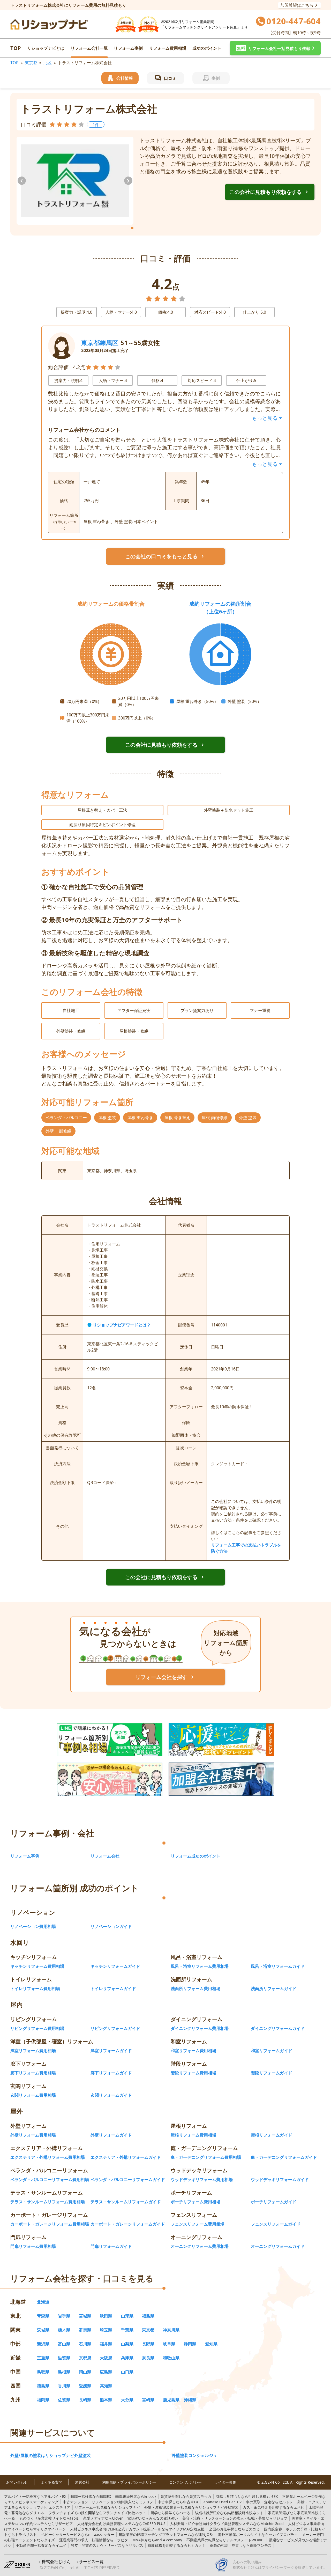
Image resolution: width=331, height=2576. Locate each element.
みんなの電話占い (153, 2518)
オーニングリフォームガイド (278, 2246)
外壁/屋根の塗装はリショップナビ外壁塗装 (51, 2455)
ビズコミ (234, 2529)
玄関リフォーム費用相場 (33, 2095)
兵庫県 (127, 2358)
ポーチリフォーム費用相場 (195, 2202)
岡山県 (85, 2372)
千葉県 (127, 2330)
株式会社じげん (56, 2562)
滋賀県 (64, 2358)
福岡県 (43, 2400)
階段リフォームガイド (272, 2073)
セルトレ (269, 2502)
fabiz (49, 2518)
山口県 (127, 2372)
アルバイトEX (35, 2496)
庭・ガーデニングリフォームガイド (284, 2157)
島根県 (64, 2372)
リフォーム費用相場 (168, 48)
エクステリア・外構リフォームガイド (126, 2157)
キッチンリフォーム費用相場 (37, 1966)
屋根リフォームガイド (272, 2135)
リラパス (107, 2545)
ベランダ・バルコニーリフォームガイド (128, 2179)
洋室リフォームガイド (111, 2051)
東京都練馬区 (100, 343)
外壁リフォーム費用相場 (33, 2135)
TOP (16, 48)
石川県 (85, 2344)
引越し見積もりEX (247, 2496)
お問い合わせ (17, 2482)
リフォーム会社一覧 (89, 48)
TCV (222, 2502)
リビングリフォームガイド (115, 2028)
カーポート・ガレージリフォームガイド (128, 2224)
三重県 (43, 2358)
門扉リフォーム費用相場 (33, 2246)
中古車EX (178, 2502)
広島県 (106, 2372)
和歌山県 (171, 2358)
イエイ (41, 2545)
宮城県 (85, 2316)
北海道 (43, 2302)
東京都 (31, 63)
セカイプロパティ (258, 2534)
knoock (136, 2496)
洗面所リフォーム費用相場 (195, 1988)
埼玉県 (106, 2330)
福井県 (106, 2344)
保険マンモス (241, 2545)
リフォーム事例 (128, 48)
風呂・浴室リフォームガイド (278, 1966)
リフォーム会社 (105, 1856)
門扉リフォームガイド (111, 2246)
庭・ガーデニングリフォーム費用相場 (206, 2157)
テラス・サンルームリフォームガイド (126, 2202)
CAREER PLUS (121, 2524)
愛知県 (211, 2344)
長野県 (148, 2344)
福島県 (148, 2316)
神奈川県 (171, 2330)
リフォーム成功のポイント (195, 1856)
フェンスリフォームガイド (276, 2224)
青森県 (43, 2316)
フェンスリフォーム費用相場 (198, 2224)
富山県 (64, 2344)
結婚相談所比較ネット (229, 2513)
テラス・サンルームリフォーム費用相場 (48, 2202)
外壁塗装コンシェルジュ (194, 2455)
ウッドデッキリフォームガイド (280, 2179)
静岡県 (190, 2344)
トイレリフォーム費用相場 (35, 1988)
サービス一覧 (91, 2562)
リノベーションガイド (111, 1926)
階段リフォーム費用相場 (193, 2073)
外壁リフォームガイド (111, 2135)
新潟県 (43, 2344)
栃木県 (64, 2330)
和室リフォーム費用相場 (193, 2051)
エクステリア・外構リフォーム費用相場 (48, 2157)
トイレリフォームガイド (113, 1988)
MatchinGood (227, 2524)
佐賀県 (64, 2400)
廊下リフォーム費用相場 (33, 2073)
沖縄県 (190, 2400)
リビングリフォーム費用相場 (37, 2028)
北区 (48, 63)
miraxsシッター (78, 2534)
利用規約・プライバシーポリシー (129, 2482)
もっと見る (265, 418)
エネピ (274, 2507)
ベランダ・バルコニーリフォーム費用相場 (50, 2179)
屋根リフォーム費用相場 (193, 2135)
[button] (275, 48)
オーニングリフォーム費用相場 (200, 2246)
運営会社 (82, 2482)
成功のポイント (207, 48)
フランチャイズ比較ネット (97, 2513)
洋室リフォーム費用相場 (33, 2051)
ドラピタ (94, 2540)
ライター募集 (225, 2482)
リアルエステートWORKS (225, 2540)
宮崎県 (148, 2400)
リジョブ (235, 2518)
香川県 (64, 2386)
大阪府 (106, 2358)
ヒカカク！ (177, 2545)
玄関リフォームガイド (111, 2095)
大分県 (127, 2400)
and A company (157, 2540)
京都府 (85, 2358)
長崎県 (85, 2400)
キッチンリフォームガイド (115, 1966)
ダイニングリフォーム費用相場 (200, 2028)
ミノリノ (108, 2502)
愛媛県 (85, 2386)
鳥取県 (43, 2372)
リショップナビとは (46, 48)
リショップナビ (107, 2507)
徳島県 (43, 2386)
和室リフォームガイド (272, 2051)
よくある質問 (51, 2482)
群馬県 (85, 2330)
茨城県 (43, 2330)
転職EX (91, 2496)
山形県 (127, 2316)
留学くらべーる (170, 2513)
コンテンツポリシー (185, 2482)
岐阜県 (169, 2344)
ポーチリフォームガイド (274, 2202)
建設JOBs (166, 2534)
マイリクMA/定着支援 (137, 2529)
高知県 (106, 2386)
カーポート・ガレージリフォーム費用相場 (50, 2224)
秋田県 (106, 2316)
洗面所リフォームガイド (274, 1988)
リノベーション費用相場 (33, 1926)
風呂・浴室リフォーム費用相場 (200, 1966)
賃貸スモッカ (186, 2496)
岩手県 (64, 2316)
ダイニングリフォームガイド (278, 2028)
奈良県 (148, 2358)
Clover (103, 2518)
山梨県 (127, 2344)
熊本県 (106, 2400)
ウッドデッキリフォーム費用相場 (202, 2179)
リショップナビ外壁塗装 (191, 2507)
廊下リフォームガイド (111, 2073)
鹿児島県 (171, 2400)
